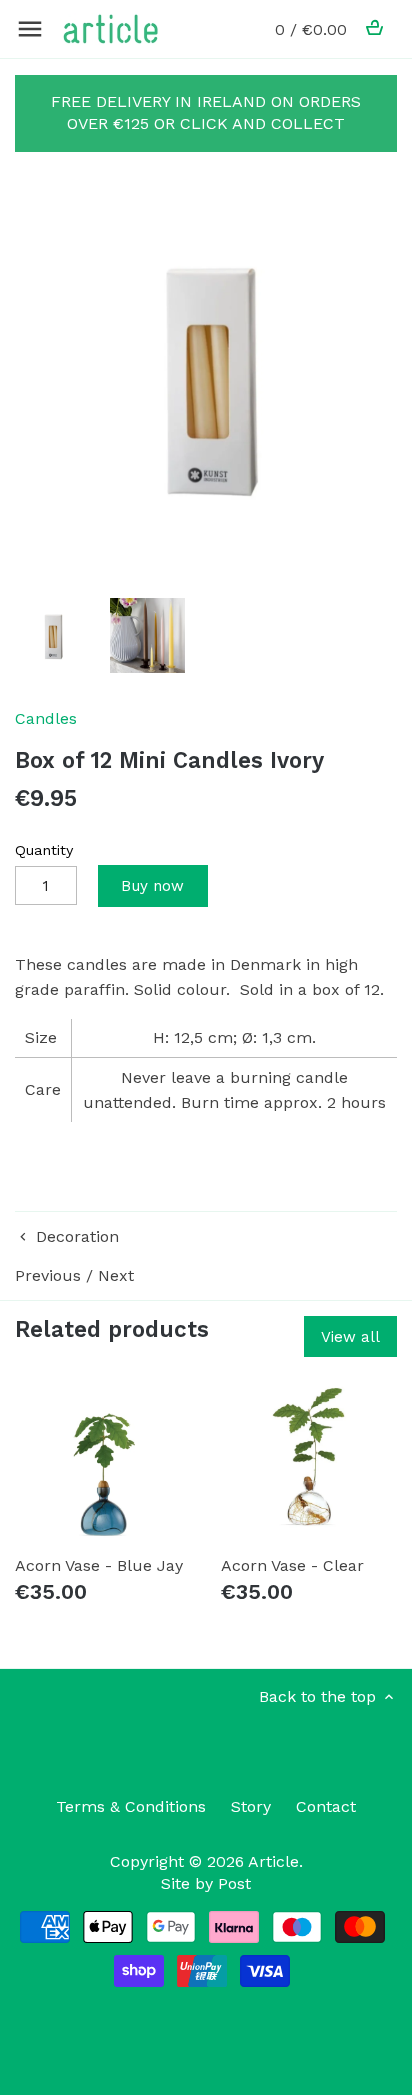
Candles (46, 718)
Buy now (152, 886)
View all (350, 1337)
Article (273, 1861)
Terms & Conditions (131, 1806)
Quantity (44, 850)
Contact (326, 1806)
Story (251, 1806)
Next (116, 1275)
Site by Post (206, 1883)
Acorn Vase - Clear (292, 1565)
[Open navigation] (30, 29)
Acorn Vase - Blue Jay (99, 1565)
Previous (48, 1275)
